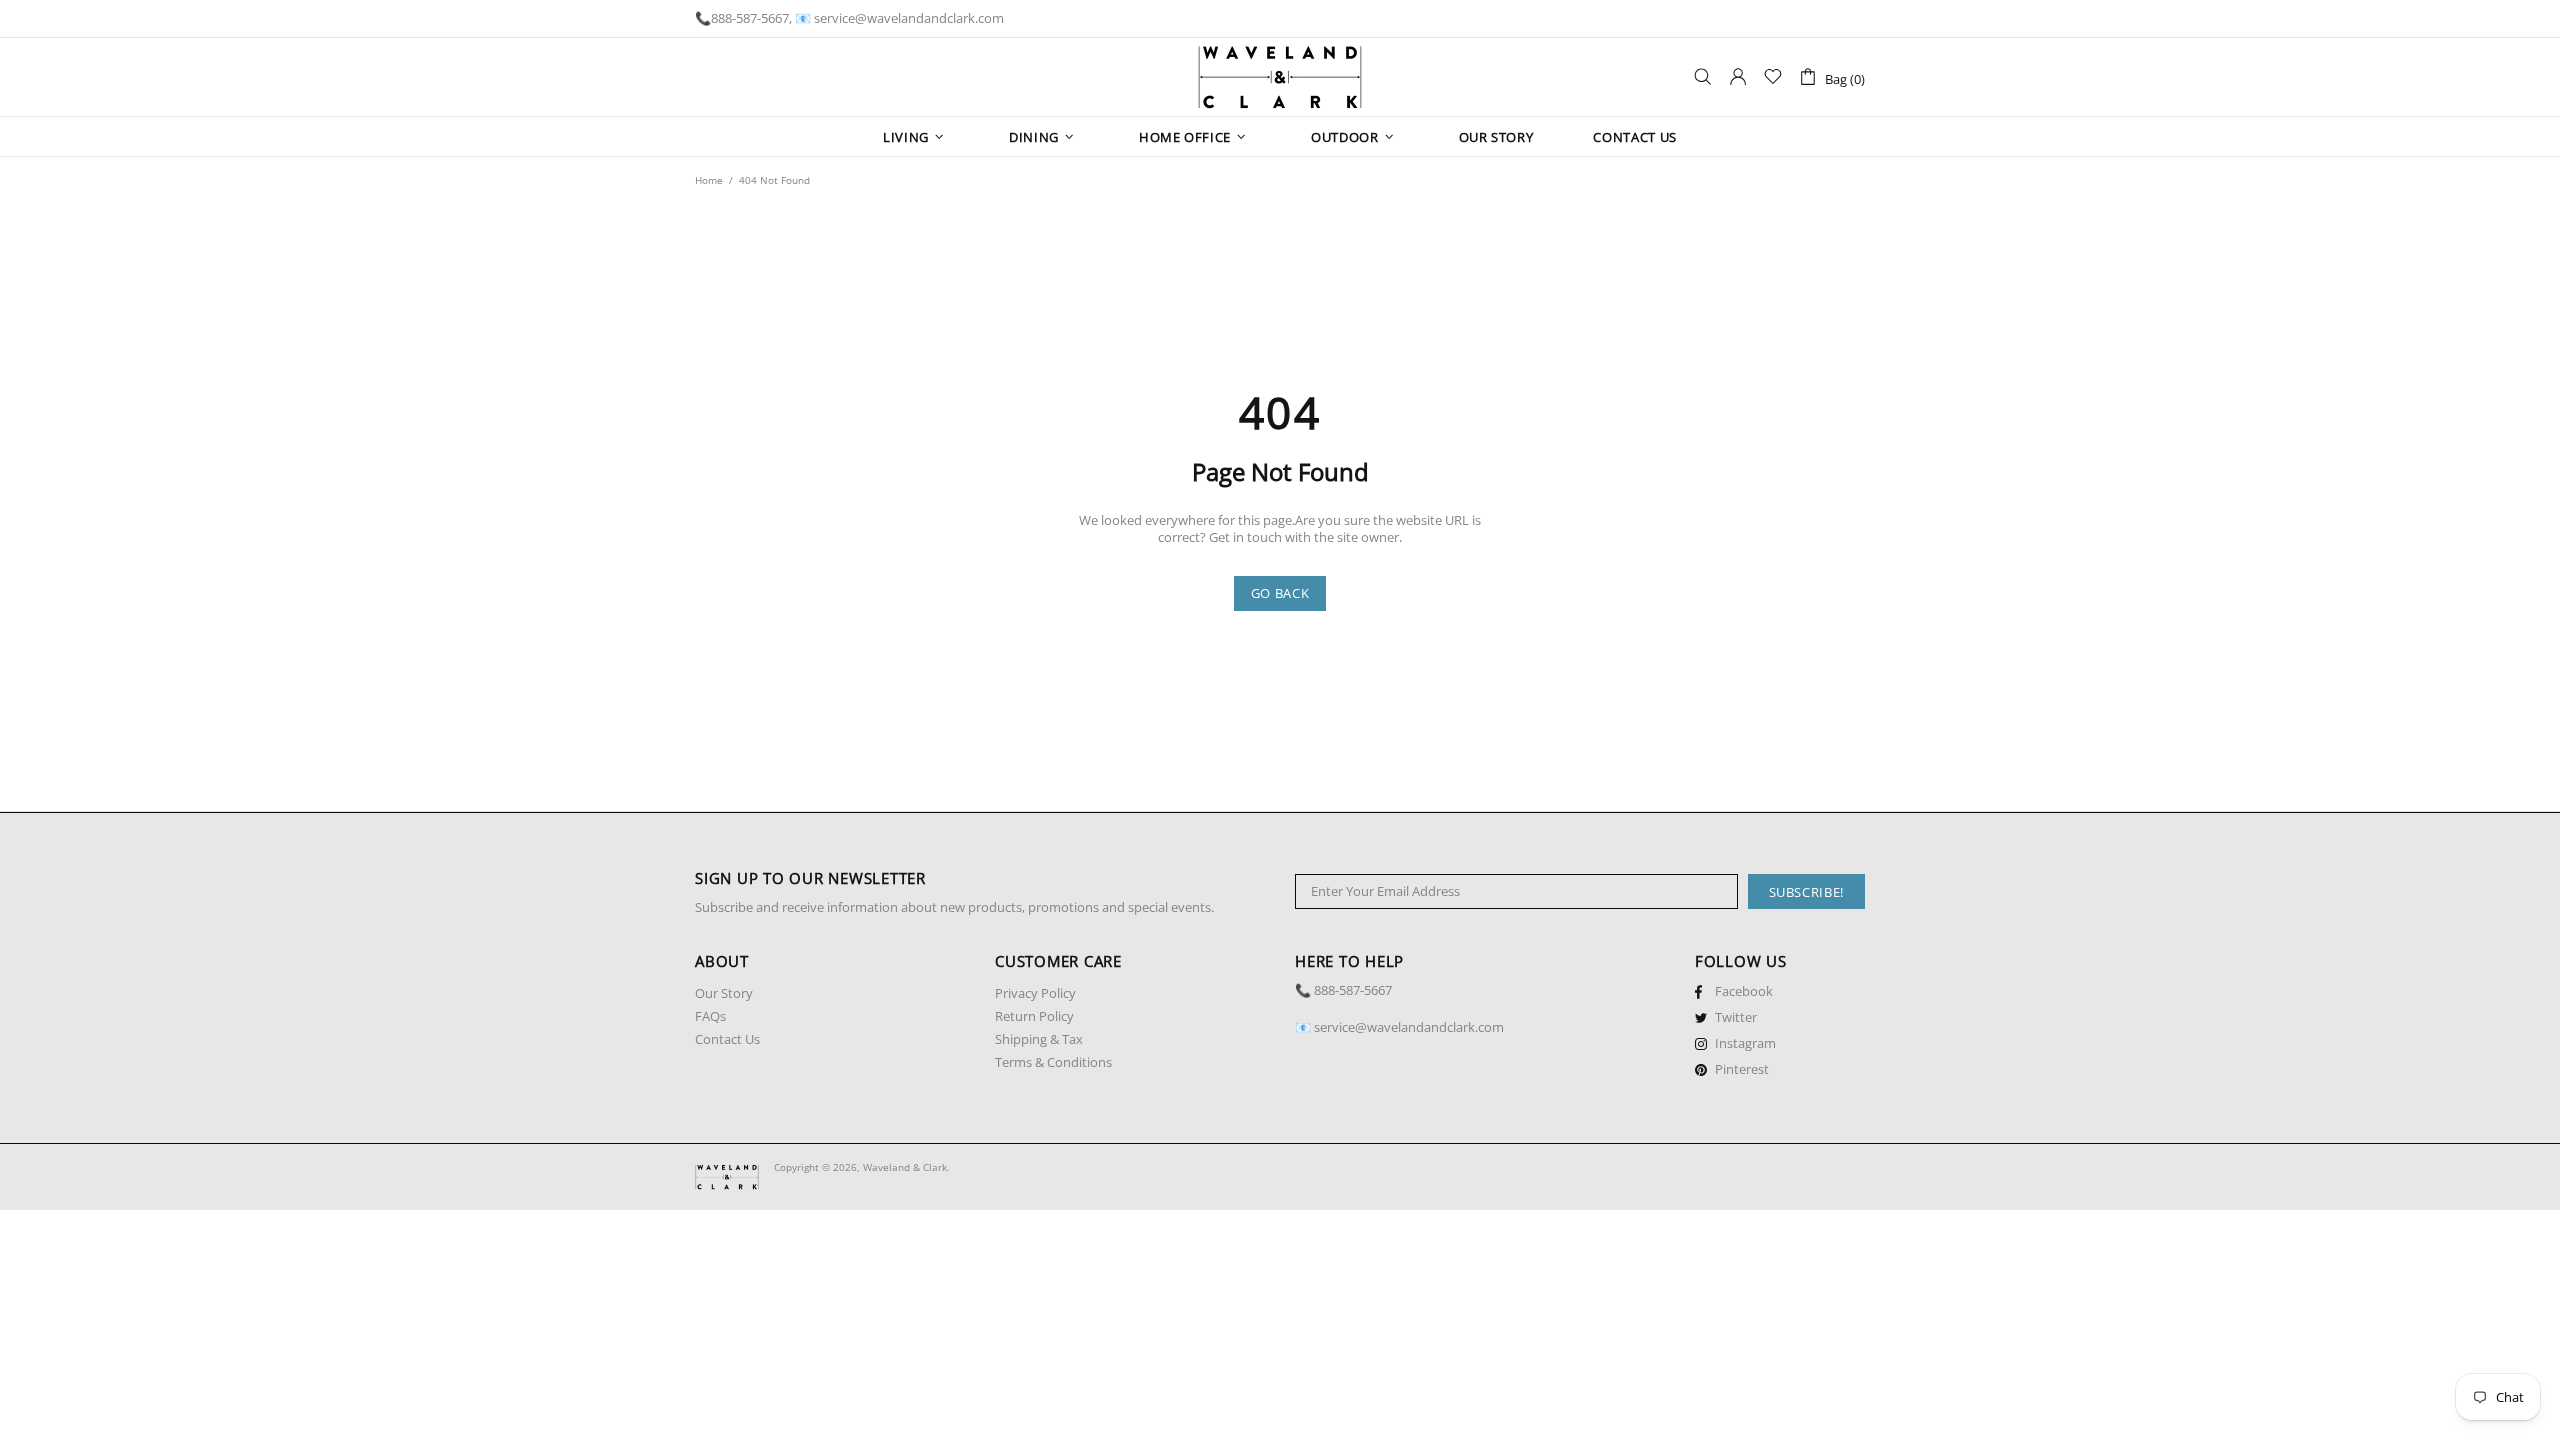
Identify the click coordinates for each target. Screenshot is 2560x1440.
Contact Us (727, 1039)
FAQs (710, 1016)
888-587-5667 (750, 18)
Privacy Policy (1035, 993)
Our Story (724, 993)
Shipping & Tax (1039, 1039)
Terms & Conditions (1053, 1062)
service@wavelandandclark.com (909, 18)
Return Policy (1034, 1016)
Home (709, 180)
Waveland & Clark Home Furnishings (1280, 77)
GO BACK (1280, 593)
